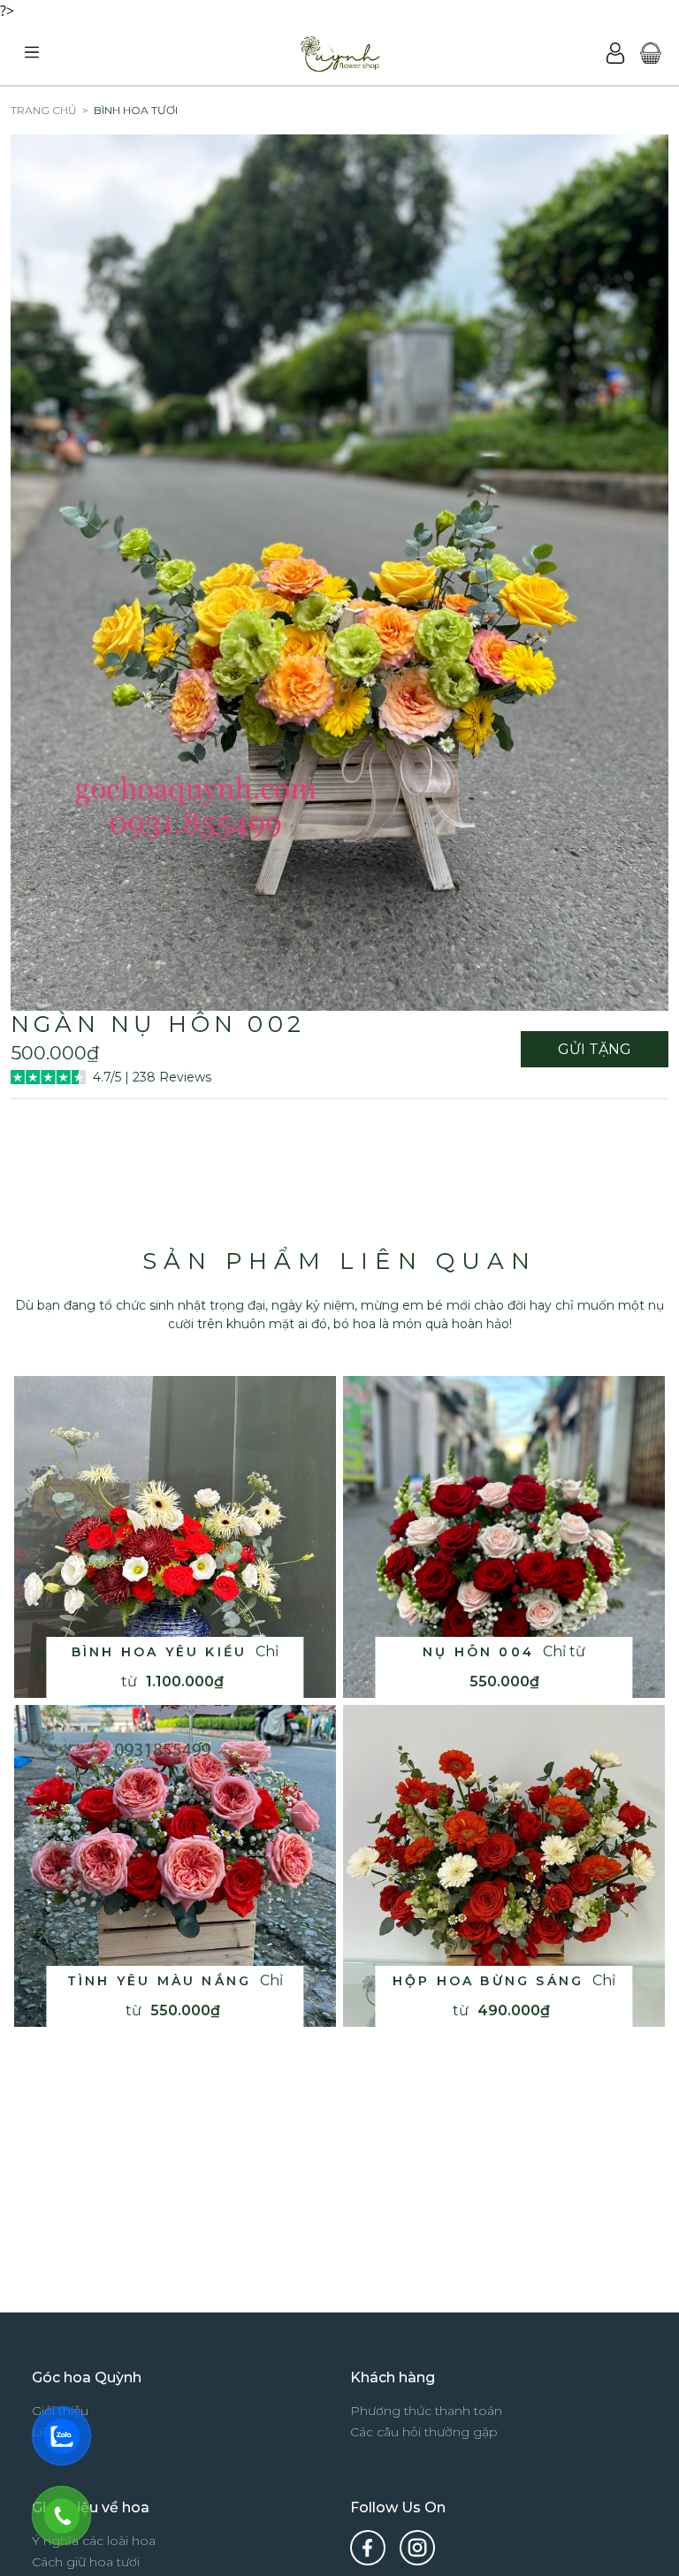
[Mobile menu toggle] (32, 53)
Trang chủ (44, 110)
